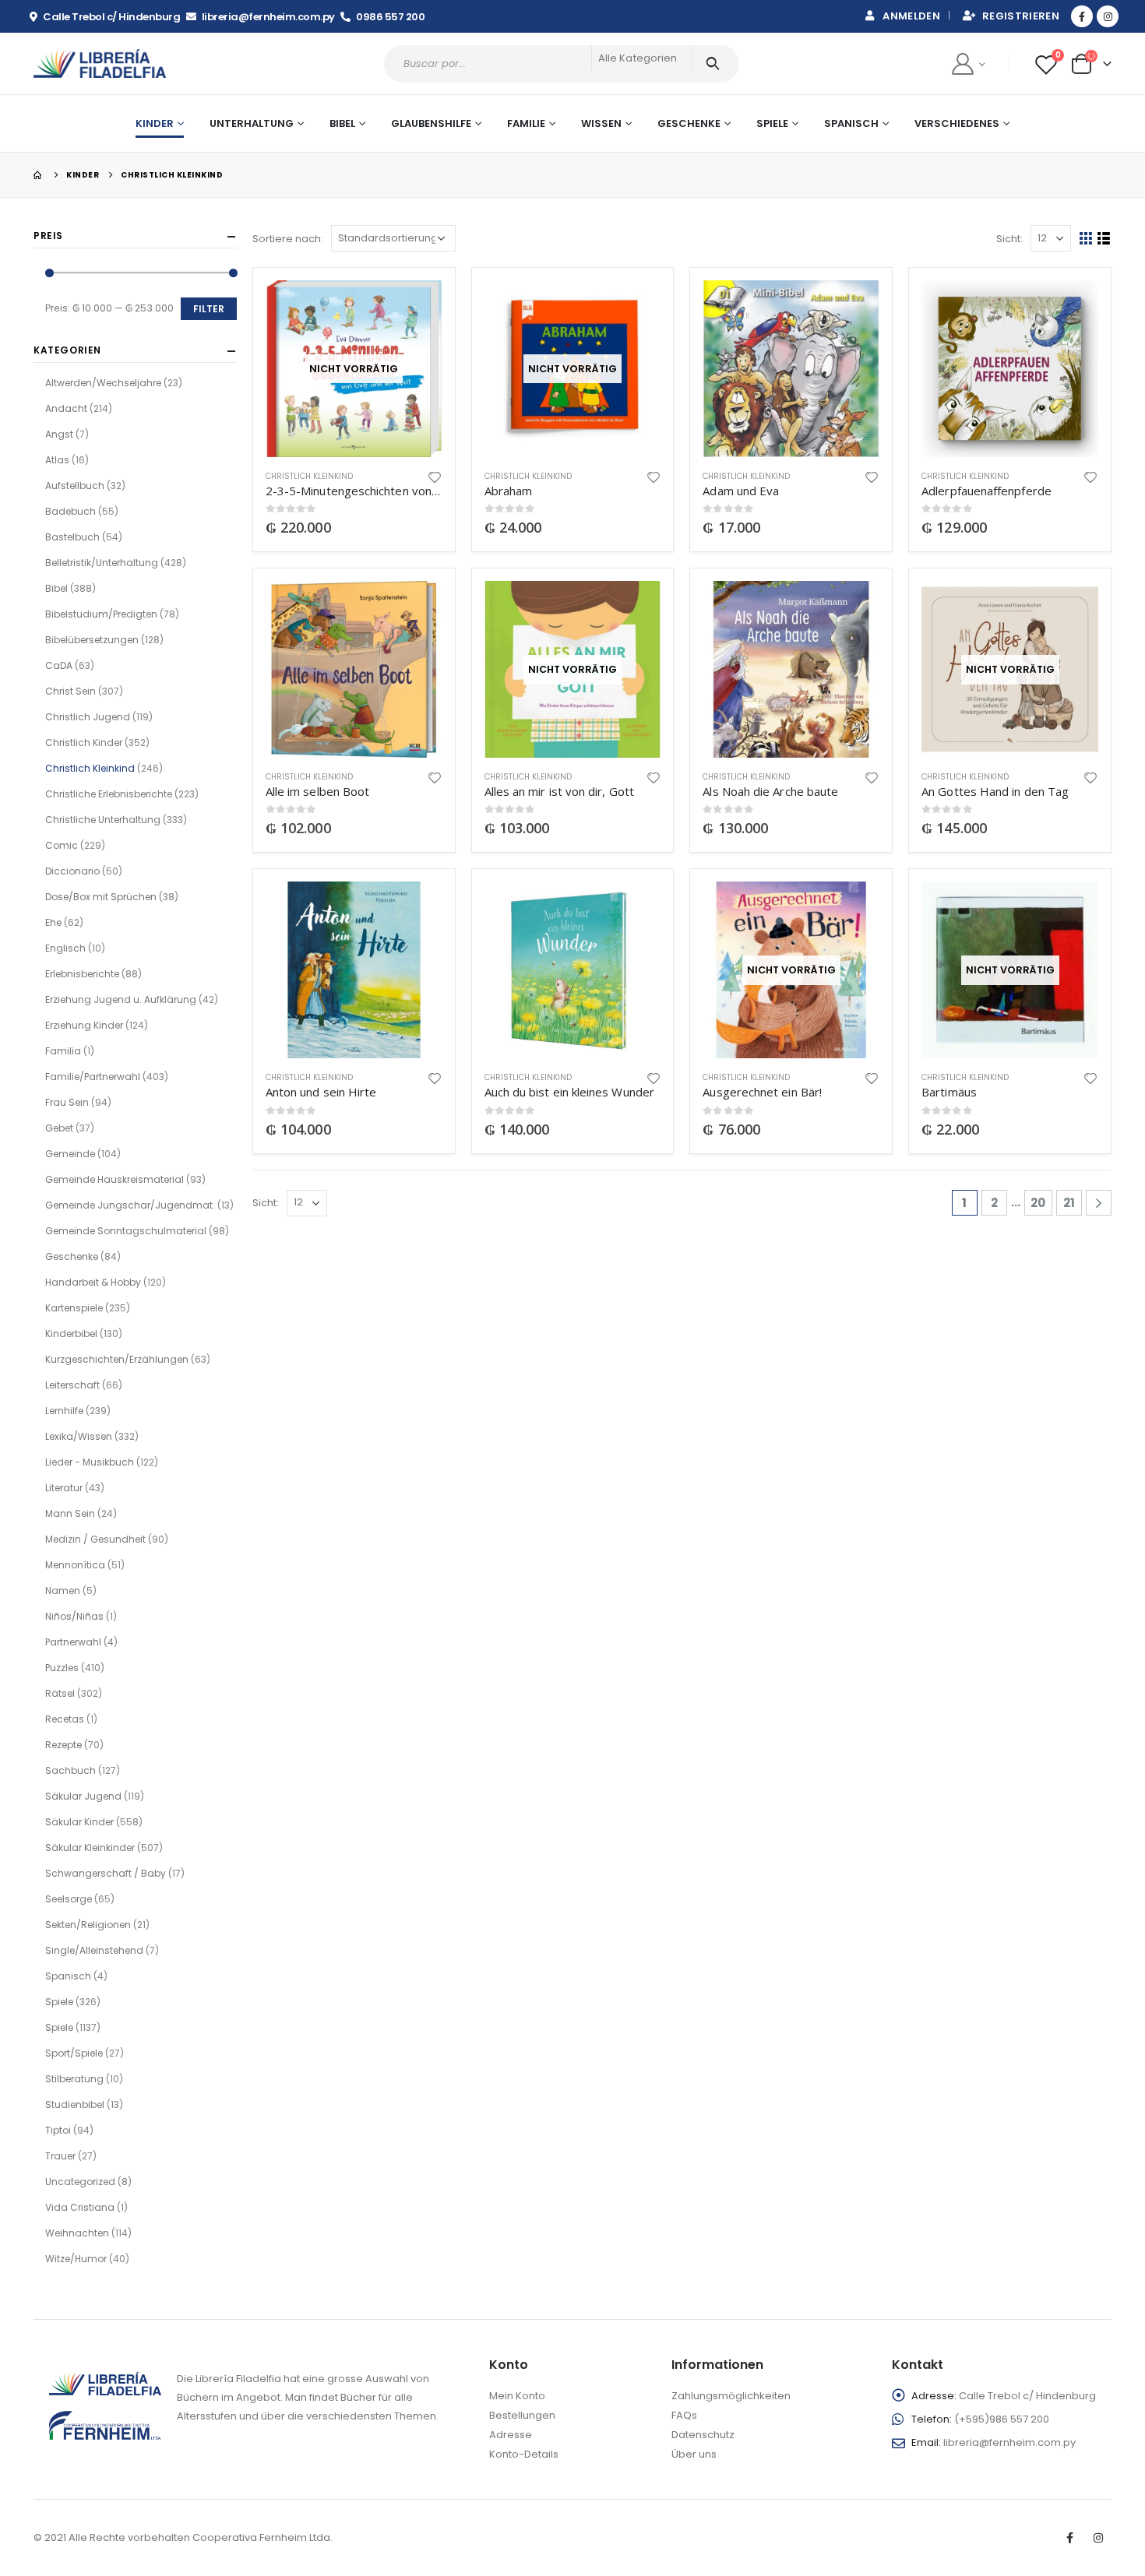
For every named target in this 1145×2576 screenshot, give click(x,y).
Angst (59, 434)
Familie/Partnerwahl (93, 1077)
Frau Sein (67, 1102)
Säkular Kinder (79, 1822)
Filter (209, 309)
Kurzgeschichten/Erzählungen (117, 1359)
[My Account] (968, 63)
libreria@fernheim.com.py (1009, 2442)
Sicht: (1009, 239)
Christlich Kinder (84, 743)
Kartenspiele (74, 1308)
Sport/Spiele (74, 2053)
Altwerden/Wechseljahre (103, 383)
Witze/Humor (76, 2259)
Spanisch (851, 123)
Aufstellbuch (75, 486)
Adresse (511, 2435)
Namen (63, 1591)
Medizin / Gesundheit (95, 1539)
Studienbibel (75, 2104)
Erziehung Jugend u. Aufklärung (121, 999)
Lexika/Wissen (79, 1436)
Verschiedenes (957, 123)
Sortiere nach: (288, 239)
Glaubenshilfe (431, 123)
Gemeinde (70, 1154)
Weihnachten (77, 2233)
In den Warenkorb (854, 306)
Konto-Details (524, 2454)
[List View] (1104, 239)
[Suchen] (715, 64)
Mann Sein (70, 1513)
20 (1038, 1203)
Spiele (772, 123)
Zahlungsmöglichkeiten (731, 2396)
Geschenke (689, 123)
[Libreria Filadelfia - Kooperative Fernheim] (100, 63)
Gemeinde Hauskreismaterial (114, 1179)
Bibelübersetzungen (92, 640)
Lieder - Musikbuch (90, 1462)
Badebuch (70, 511)
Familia (63, 1051)
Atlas (57, 460)
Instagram (1098, 2538)
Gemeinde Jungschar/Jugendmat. (130, 1205)
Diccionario (72, 871)
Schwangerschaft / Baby (106, 1873)
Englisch (65, 948)
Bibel (56, 588)
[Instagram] (1108, 16)
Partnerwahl (73, 1642)
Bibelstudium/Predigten (101, 614)
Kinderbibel (71, 1334)
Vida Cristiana (80, 2207)
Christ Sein (70, 691)
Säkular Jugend (83, 1796)
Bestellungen (522, 2415)
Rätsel (60, 1693)
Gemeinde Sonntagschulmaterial (126, 1231)
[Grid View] (1086, 239)
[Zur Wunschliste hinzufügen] (435, 476)
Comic (62, 845)
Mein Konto (517, 2396)
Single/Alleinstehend (94, 1950)
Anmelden (911, 16)
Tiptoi (58, 2130)
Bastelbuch (72, 537)
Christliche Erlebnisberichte (109, 794)
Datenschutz (703, 2435)
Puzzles (62, 1668)
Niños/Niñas (74, 1616)
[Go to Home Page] (39, 175)
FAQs (684, 2415)
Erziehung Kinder (84, 1025)
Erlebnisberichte (82, 974)
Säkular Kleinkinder (90, 1848)
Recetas (65, 1719)
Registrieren (1021, 16)
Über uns (694, 2454)
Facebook (1069, 2538)
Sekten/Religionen (88, 1925)
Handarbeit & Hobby (93, 1282)
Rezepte (63, 1745)
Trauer (60, 2156)
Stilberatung (74, 2079)
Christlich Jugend (88, 717)
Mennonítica (75, 1565)
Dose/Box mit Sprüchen (101, 897)
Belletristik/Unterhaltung (102, 563)
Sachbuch (70, 1770)
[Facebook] (1082, 16)
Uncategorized (80, 2182)
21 (1069, 1203)
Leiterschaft (72, 1385)
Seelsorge (69, 1899)
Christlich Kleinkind (309, 476)
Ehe (53, 922)
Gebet (59, 1128)
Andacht (66, 408)
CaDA (59, 665)
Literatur (64, 1488)
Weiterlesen (417, 306)
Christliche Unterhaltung (103, 820)
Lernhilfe (64, 1411)
